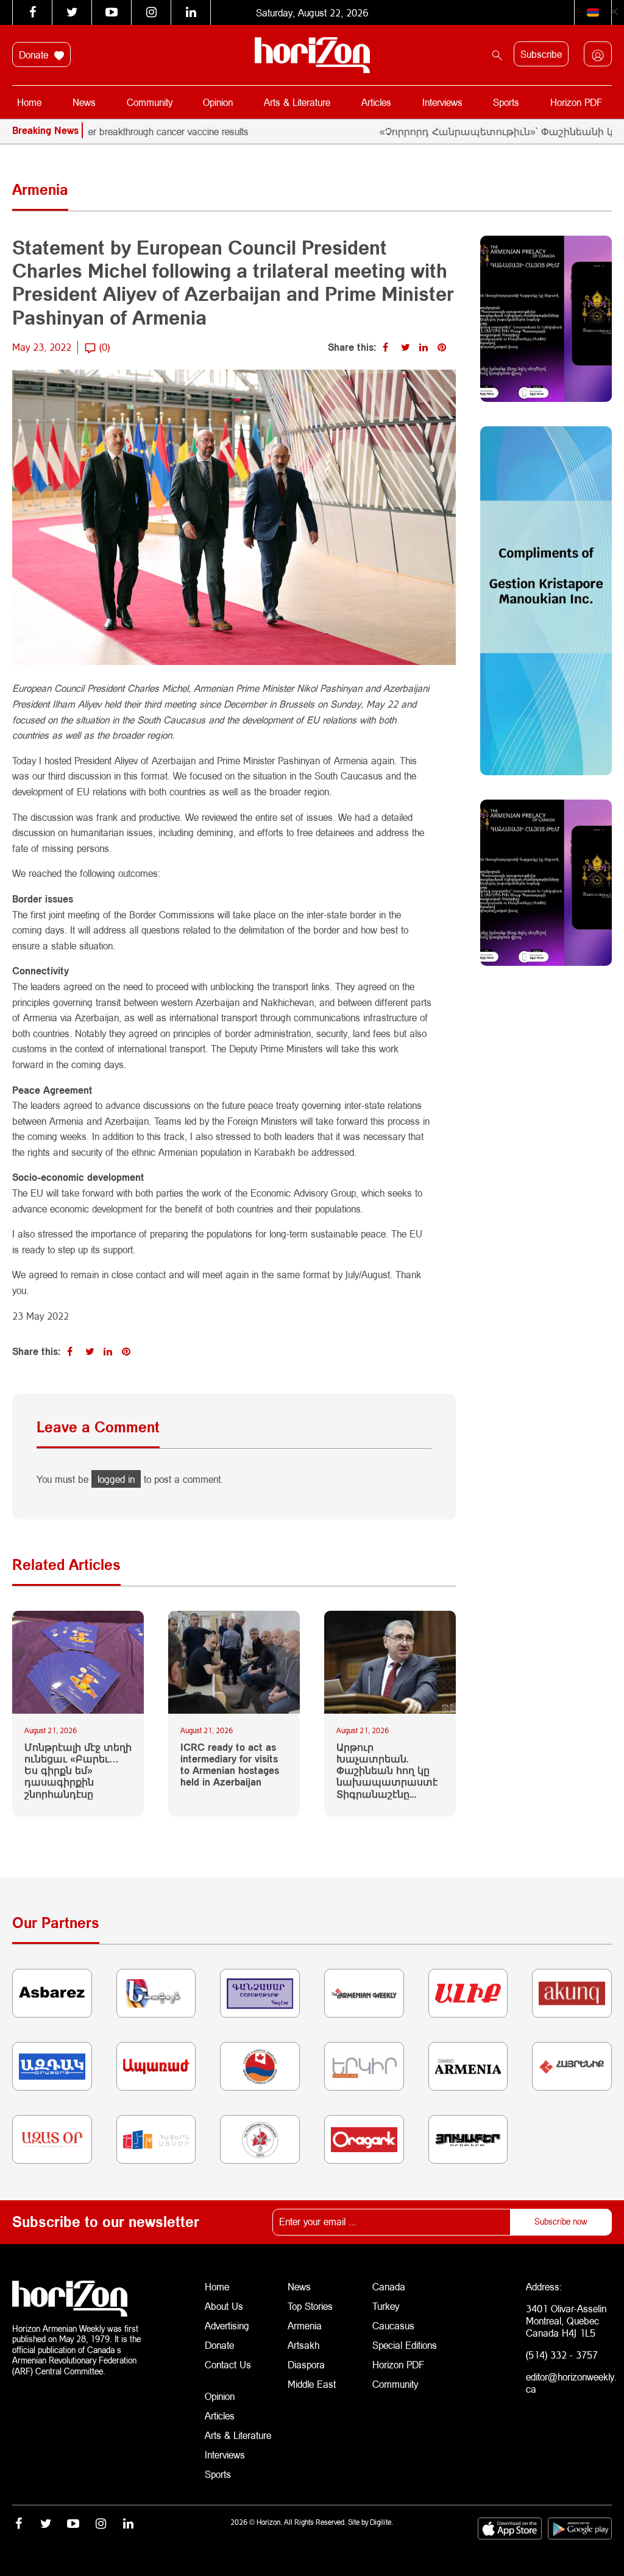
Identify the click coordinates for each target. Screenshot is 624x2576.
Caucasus (393, 2325)
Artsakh (303, 2345)
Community (150, 102)
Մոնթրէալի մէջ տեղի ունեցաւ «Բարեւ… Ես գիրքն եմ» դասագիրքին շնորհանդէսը (78, 1770)
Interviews (442, 102)
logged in (116, 1479)
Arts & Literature (297, 102)
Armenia (305, 2325)
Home (29, 102)
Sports (506, 102)
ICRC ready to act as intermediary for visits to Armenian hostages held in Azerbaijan (230, 1765)
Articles (376, 102)
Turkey (386, 2306)
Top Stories (310, 2306)
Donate (35, 55)
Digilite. (381, 2522)
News (84, 102)
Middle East (312, 2384)
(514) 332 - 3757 (562, 2355)
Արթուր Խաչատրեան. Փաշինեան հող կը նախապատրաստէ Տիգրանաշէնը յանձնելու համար (387, 1770)
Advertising (227, 2325)
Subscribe (541, 54)
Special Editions (405, 2345)
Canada (389, 2286)
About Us (224, 2306)
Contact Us (228, 2364)
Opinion (218, 102)
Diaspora (306, 2364)
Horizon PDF (576, 102)
